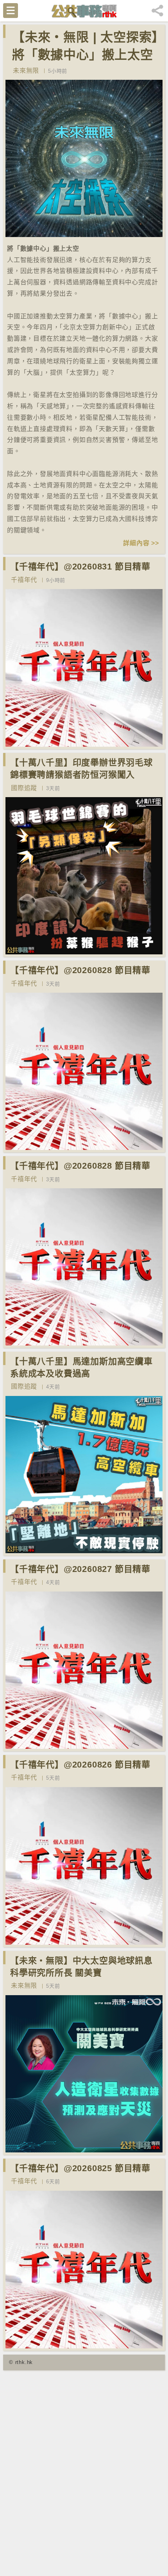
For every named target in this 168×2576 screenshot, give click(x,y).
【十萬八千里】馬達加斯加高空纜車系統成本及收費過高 (81, 1367)
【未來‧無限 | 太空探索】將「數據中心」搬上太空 (85, 46)
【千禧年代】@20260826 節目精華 (80, 1765)
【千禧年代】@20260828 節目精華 (80, 970)
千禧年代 (24, 580)
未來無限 (26, 71)
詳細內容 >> (141, 543)
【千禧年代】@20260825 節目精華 (80, 2168)
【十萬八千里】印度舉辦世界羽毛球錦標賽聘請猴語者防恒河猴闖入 (81, 769)
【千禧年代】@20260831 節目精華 (80, 567)
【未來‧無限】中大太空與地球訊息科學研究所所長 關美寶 (81, 1967)
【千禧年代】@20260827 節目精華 (80, 1569)
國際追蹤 (24, 788)
